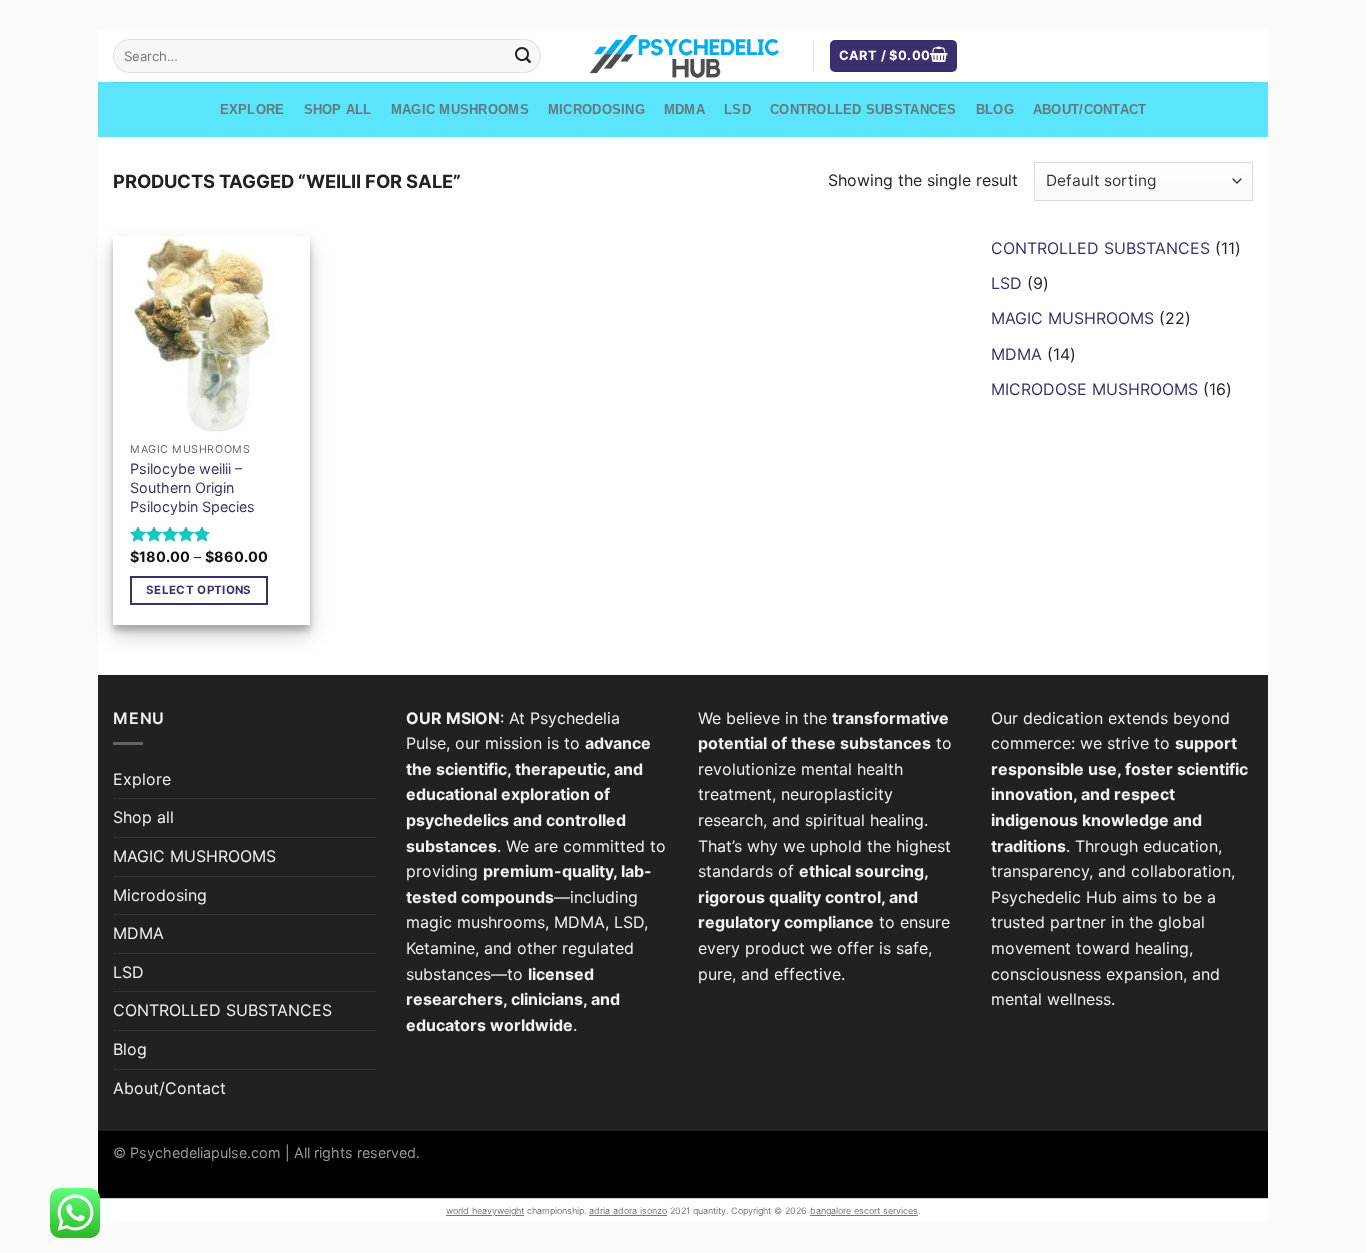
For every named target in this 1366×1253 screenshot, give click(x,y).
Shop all (338, 109)
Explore (252, 109)
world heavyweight (485, 1210)
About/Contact (1089, 109)
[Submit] (523, 56)
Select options (199, 590)
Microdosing (596, 109)
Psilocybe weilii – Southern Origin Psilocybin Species (192, 487)
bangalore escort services (864, 1210)
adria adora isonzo (628, 1210)
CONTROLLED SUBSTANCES (863, 109)
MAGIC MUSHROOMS (460, 109)
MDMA (684, 109)
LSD (737, 109)
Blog (995, 109)
